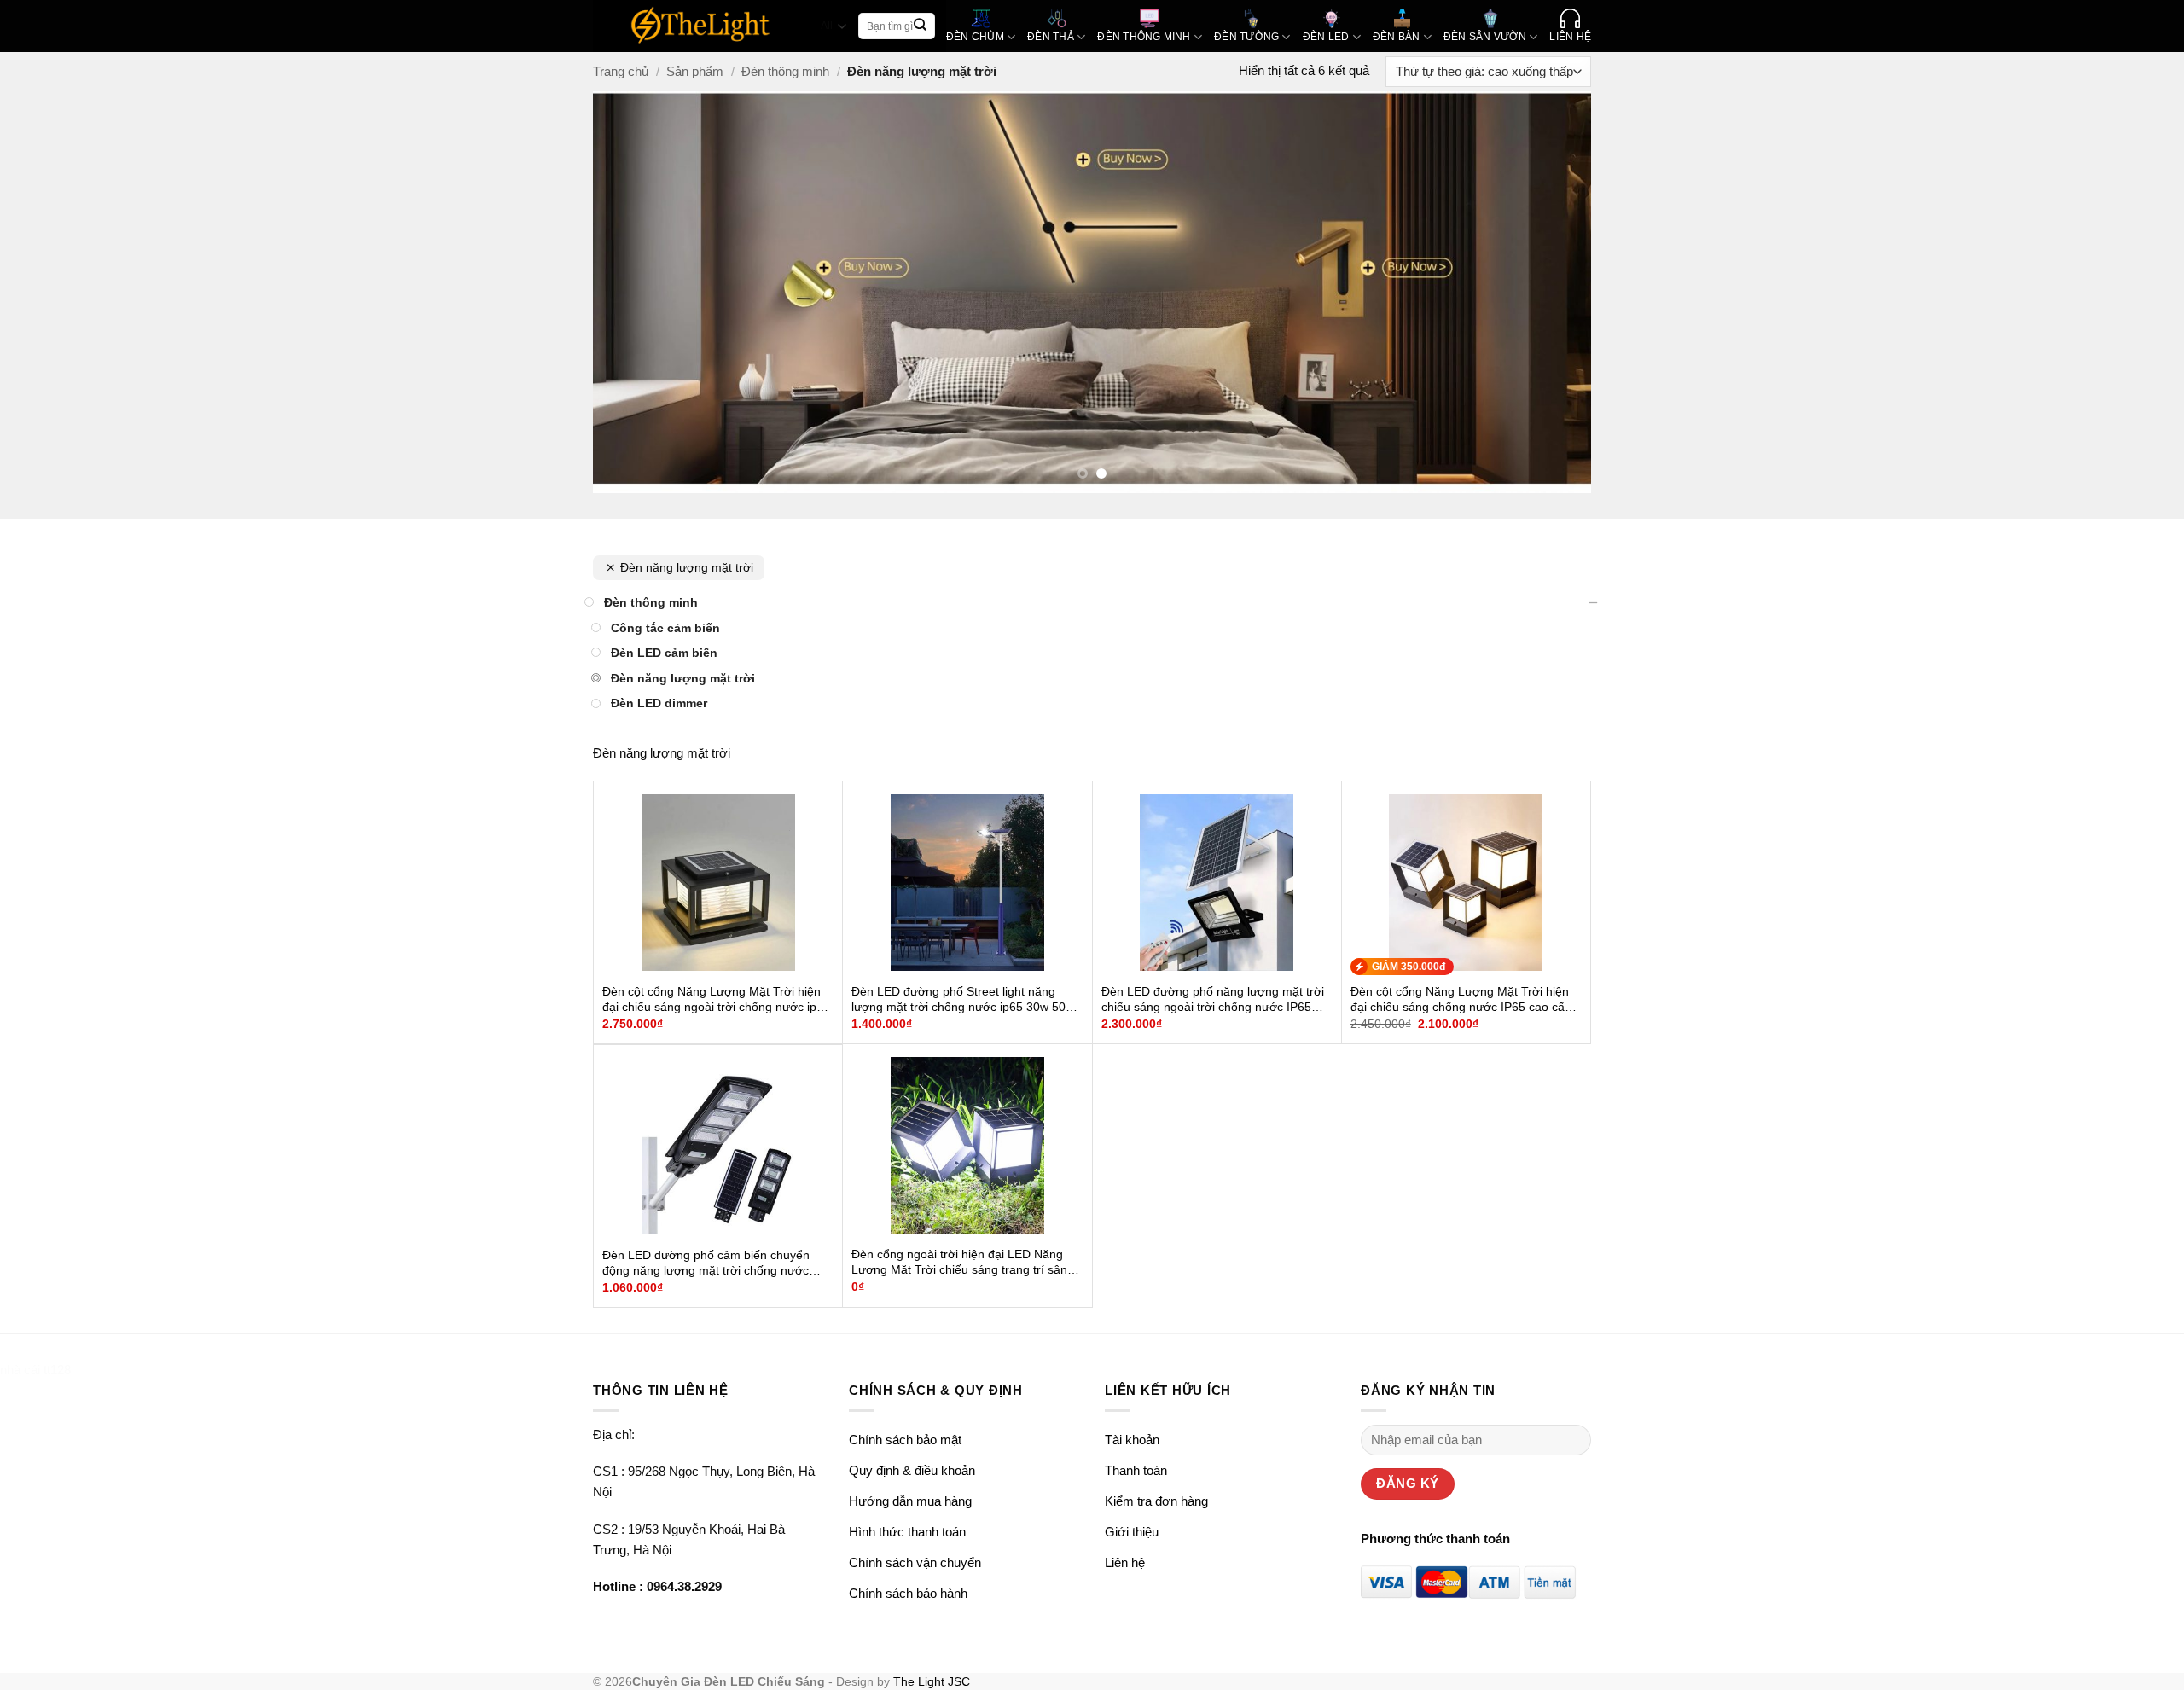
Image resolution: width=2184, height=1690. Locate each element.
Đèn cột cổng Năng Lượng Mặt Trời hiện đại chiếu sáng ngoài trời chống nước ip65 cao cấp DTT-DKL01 (716, 1000)
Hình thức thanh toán (907, 1532)
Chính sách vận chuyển (915, 1562)
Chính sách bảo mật (905, 1440)
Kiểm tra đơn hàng (1156, 1501)
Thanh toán (1136, 1470)
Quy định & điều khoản (912, 1470)
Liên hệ (1125, 1562)
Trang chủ (621, 71)
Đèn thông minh (785, 71)
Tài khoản (1132, 1440)
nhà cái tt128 (35, 1370)
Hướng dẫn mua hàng (910, 1501)
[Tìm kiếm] (921, 26)
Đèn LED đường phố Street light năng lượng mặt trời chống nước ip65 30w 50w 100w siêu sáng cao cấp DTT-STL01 (963, 1000)
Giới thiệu (1132, 1532)
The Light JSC (932, 1682)
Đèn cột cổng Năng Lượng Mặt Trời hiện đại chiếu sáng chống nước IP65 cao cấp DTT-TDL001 (1461, 1000)
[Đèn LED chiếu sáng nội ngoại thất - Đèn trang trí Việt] (701, 26)
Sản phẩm (695, 71)
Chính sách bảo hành (908, 1593)
